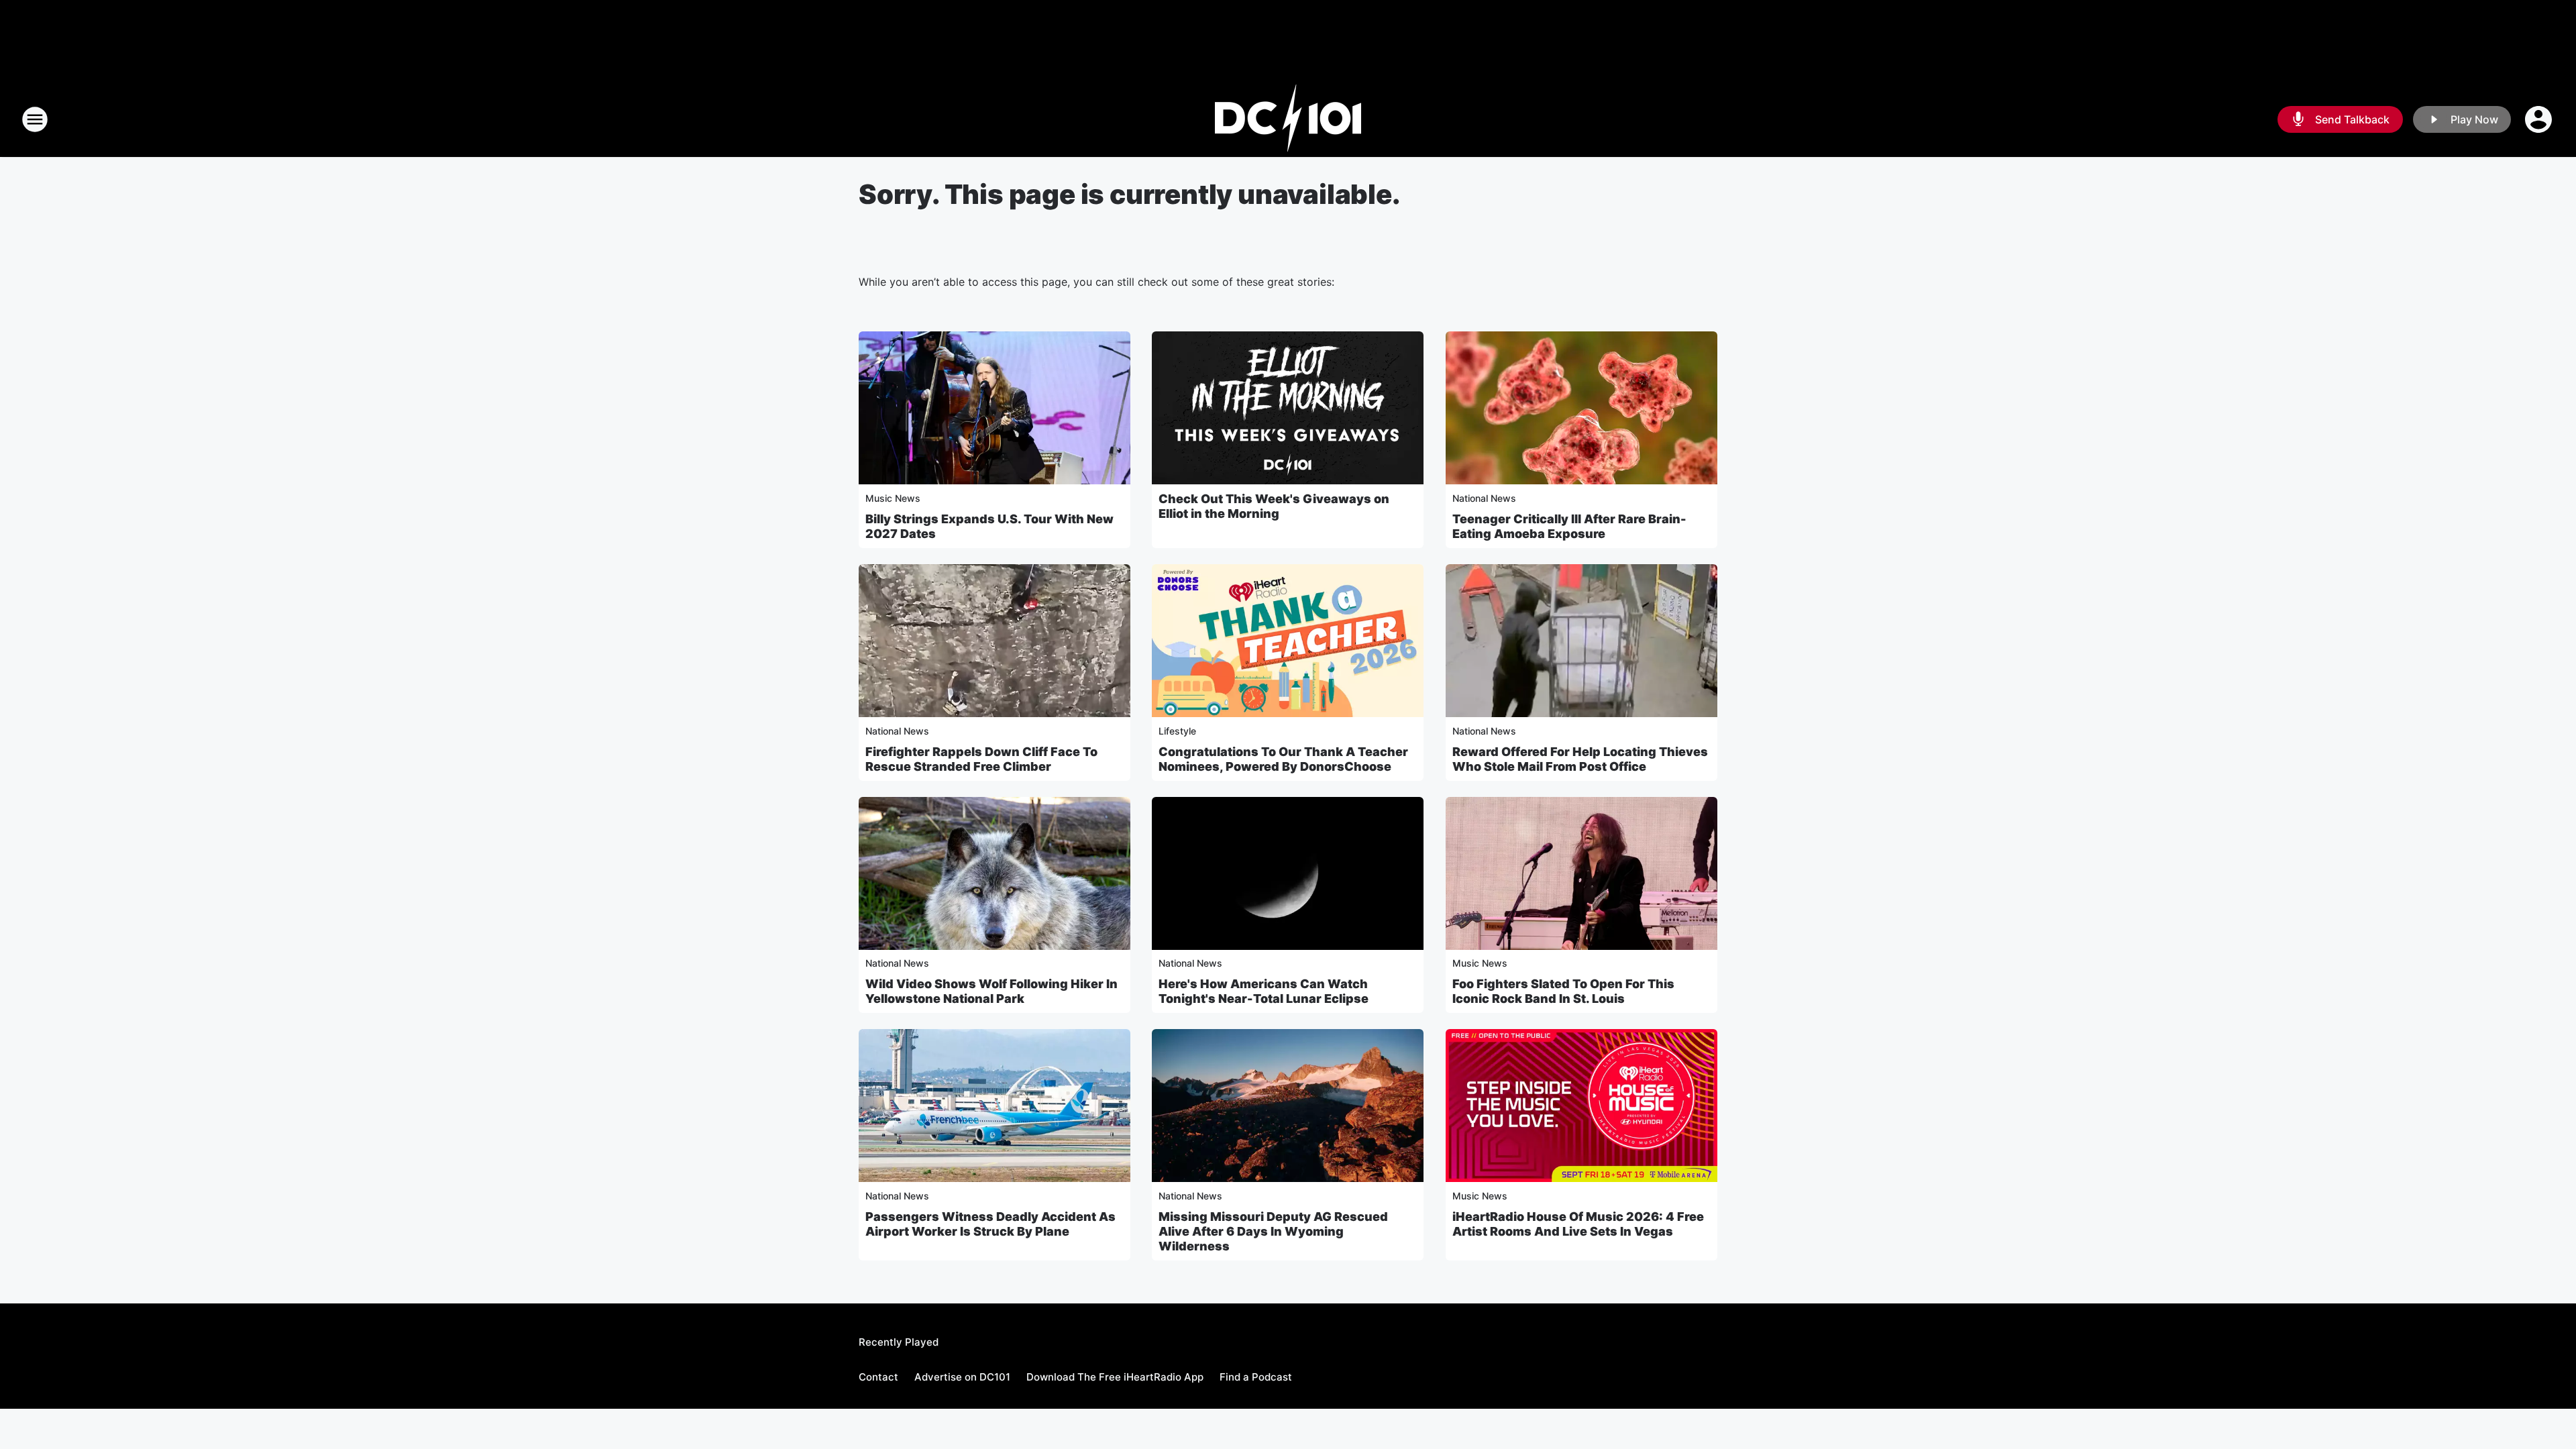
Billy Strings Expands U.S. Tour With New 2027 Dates (989, 526)
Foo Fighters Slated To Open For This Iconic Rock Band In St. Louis (1563, 991)
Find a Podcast (1256, 1377)
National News (1484, 498)
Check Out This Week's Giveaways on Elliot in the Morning (1274, 506)
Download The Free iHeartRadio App (1115, 1377)
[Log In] (2540, 119)
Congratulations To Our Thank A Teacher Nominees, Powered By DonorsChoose (1283, 759)
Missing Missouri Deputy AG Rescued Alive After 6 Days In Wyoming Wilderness (1273, 1231)
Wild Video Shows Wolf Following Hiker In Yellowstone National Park (991, 991)
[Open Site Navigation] (35, 119)
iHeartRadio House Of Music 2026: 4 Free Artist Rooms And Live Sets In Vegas (1578, 1224)
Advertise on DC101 (962, 1377)
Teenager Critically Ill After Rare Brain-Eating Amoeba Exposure (1569, 526)
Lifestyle (1177, 731)
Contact (878, 1377)
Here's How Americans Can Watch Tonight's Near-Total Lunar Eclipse (1264, 991)
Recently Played (899, 1342)
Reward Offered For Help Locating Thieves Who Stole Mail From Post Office (1580, 759)
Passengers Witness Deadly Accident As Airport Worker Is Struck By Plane (990, 1224)
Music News (893, 498)
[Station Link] (1288, 119)
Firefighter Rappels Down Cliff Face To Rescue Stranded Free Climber (981, 759)
